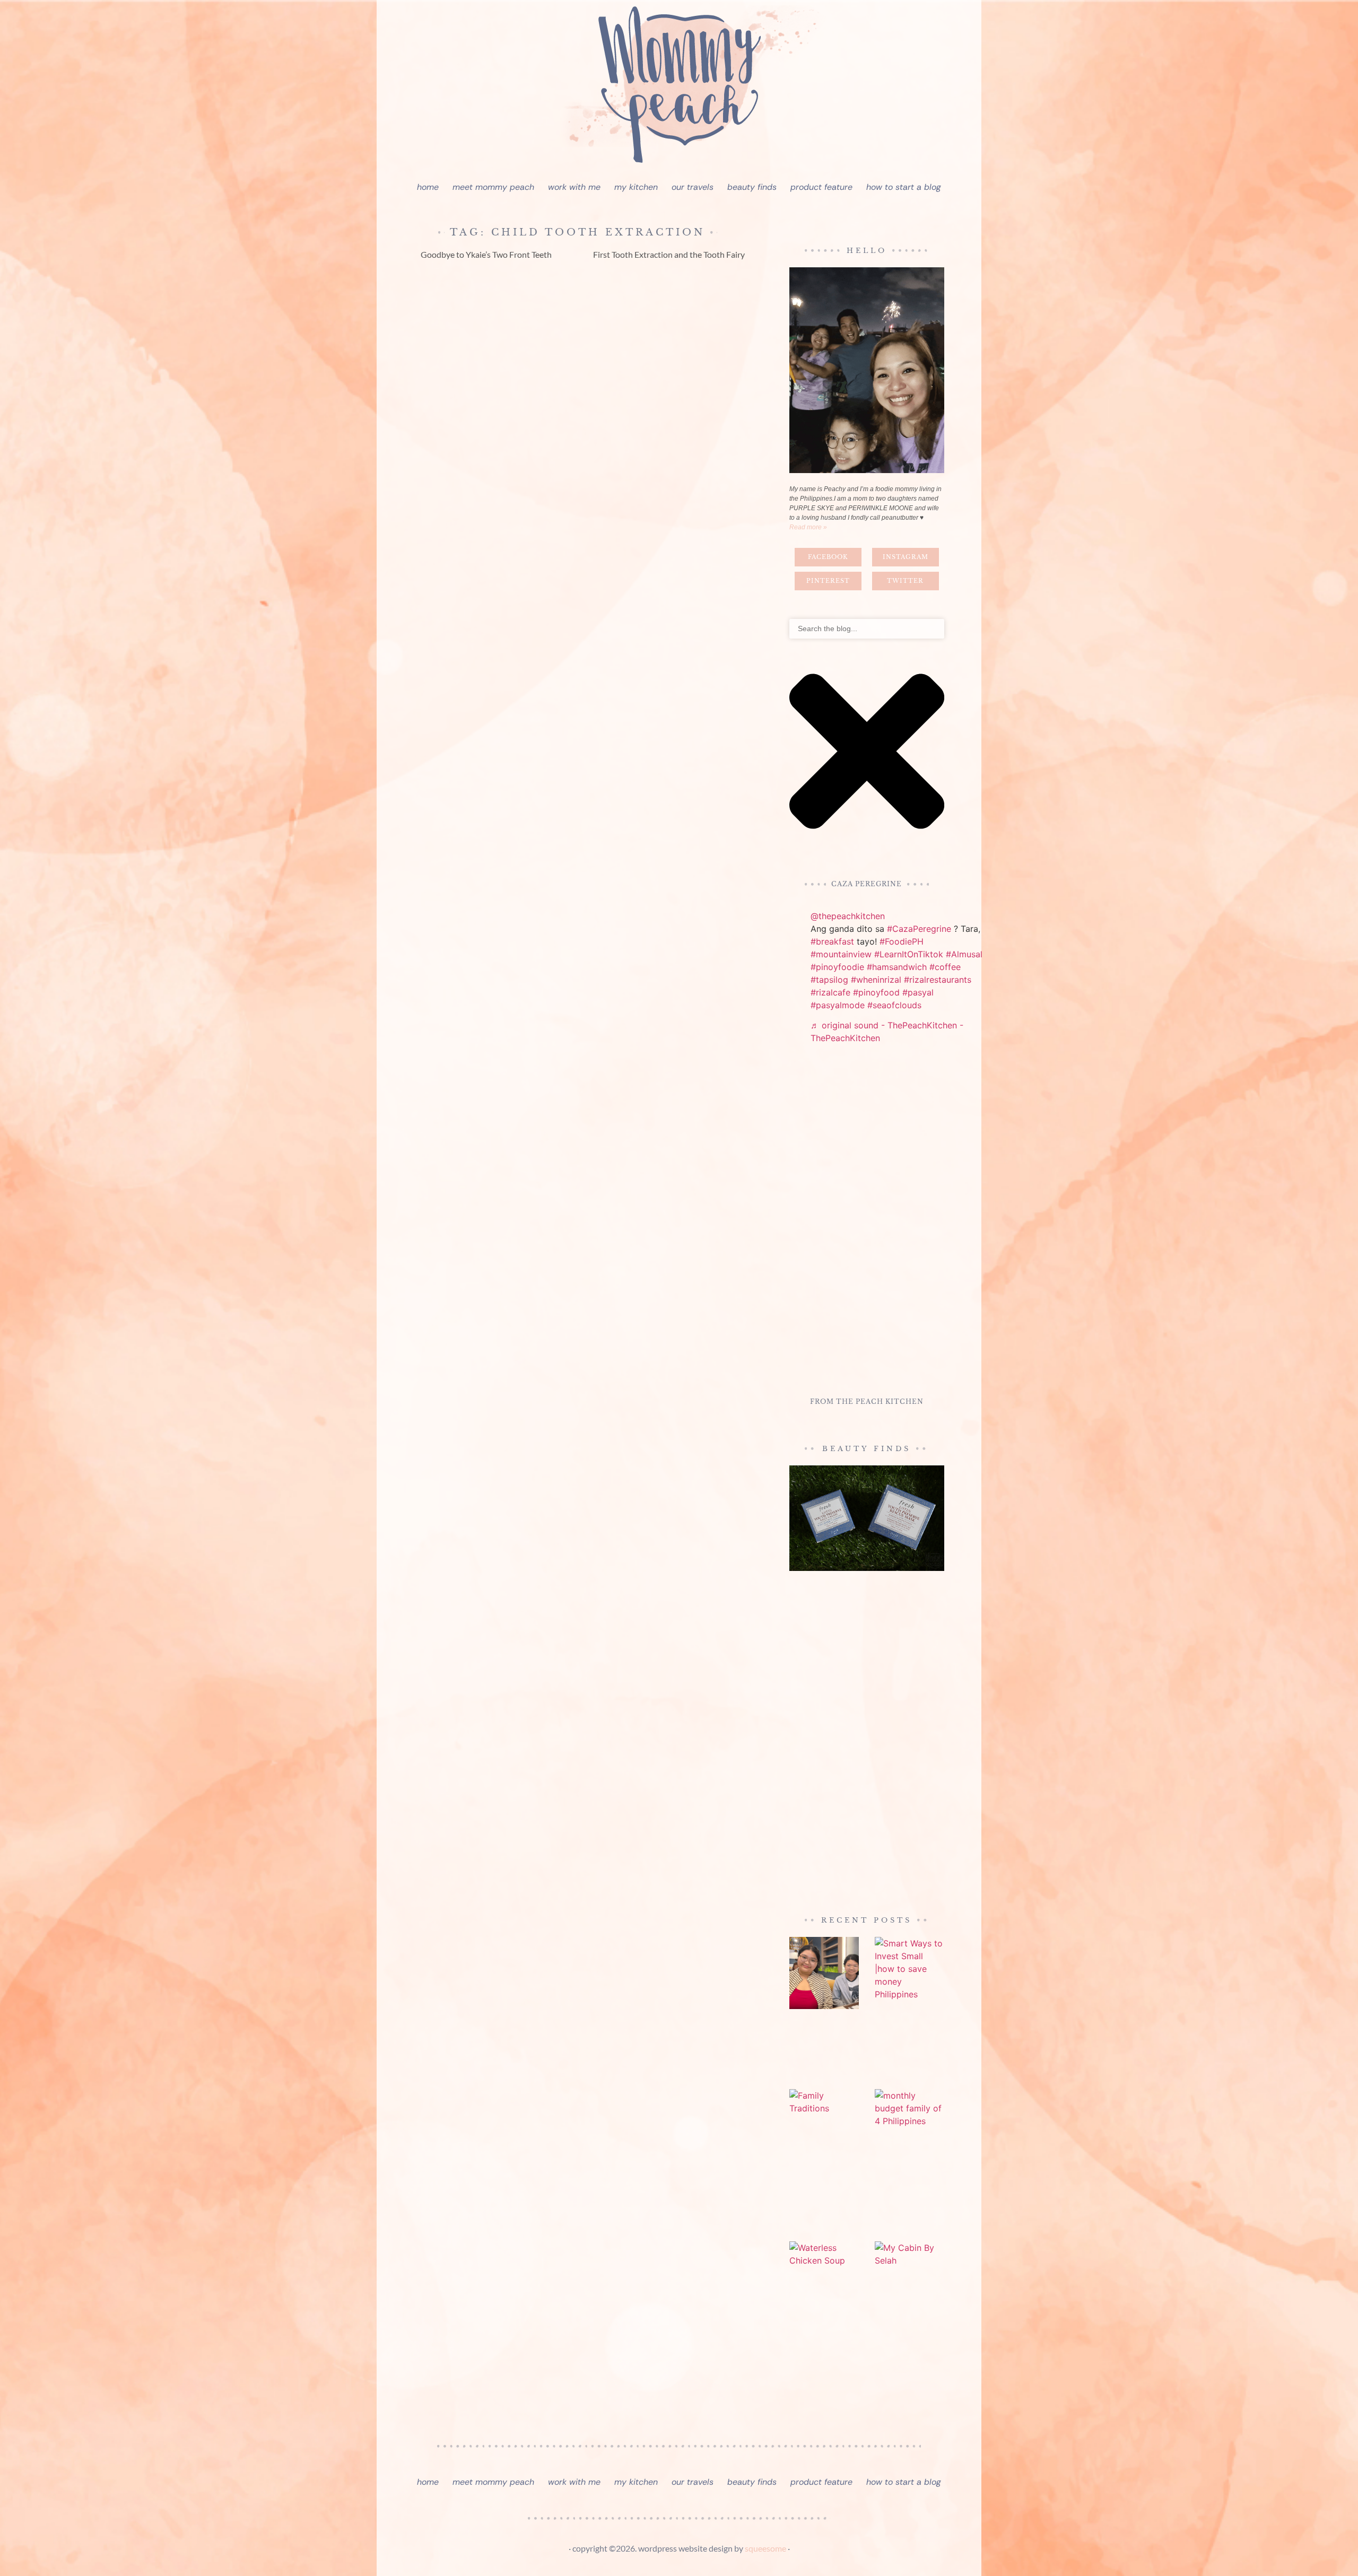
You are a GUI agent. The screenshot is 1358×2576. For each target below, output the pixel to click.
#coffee (945, 967)
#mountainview (841, 954)
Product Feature (821, 187)
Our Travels (693, 187)
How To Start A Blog (904, 187)
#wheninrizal (876, 980)
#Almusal (964, 954)
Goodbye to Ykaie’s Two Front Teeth (486, 254)
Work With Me (574, 187)
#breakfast (832, 941)
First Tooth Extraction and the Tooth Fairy (669, 254)
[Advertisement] (867, 1222)
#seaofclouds (894, 1005)
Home (428, 187)
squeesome (765, 2548)
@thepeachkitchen (848, 916)
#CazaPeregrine (919, 929)
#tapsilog (829, 980)
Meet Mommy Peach (493, 187)
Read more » (808, 527)
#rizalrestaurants (938, 980)
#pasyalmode (838, 1005)
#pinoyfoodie (837, 967)
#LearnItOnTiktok (909, 954)
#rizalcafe (830, 992)
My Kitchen (636, 187)
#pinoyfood (876, 992)
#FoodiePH (902, 941)
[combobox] (867, 629)
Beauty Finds (752, 187)
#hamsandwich (897, 967)
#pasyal (918, 992)
